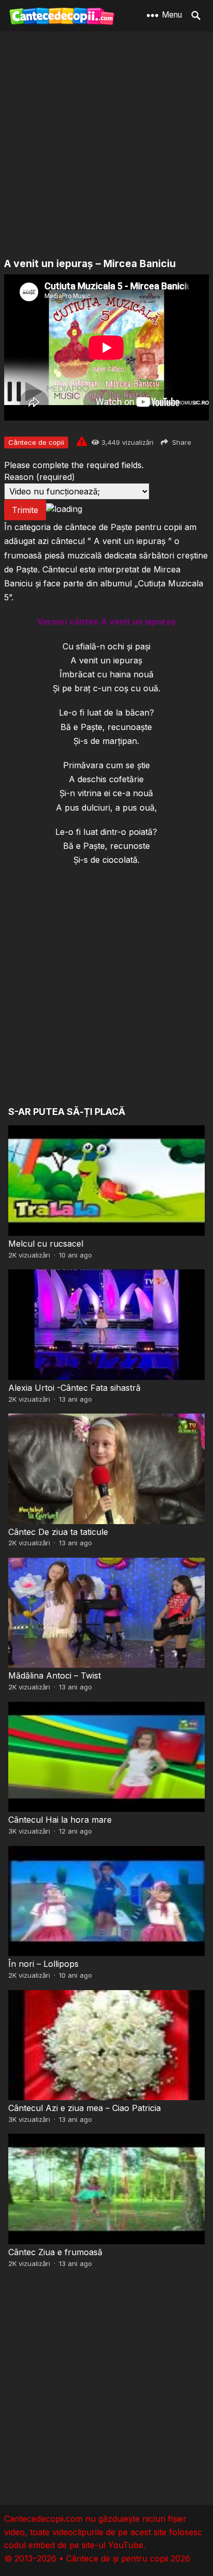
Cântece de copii (36, 442)
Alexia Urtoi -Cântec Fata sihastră (74, 1388)
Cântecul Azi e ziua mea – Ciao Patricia (85, 2108)
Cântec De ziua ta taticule (58, 1532)
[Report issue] (82, 441)
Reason (40, 477)
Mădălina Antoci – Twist (55, 1675)
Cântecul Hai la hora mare (60, 1820)
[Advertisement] (106, 145)
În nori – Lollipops (43, 1964)
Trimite (25, 510)
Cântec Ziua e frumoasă (55, 2252)
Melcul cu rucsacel (46, 1244)
